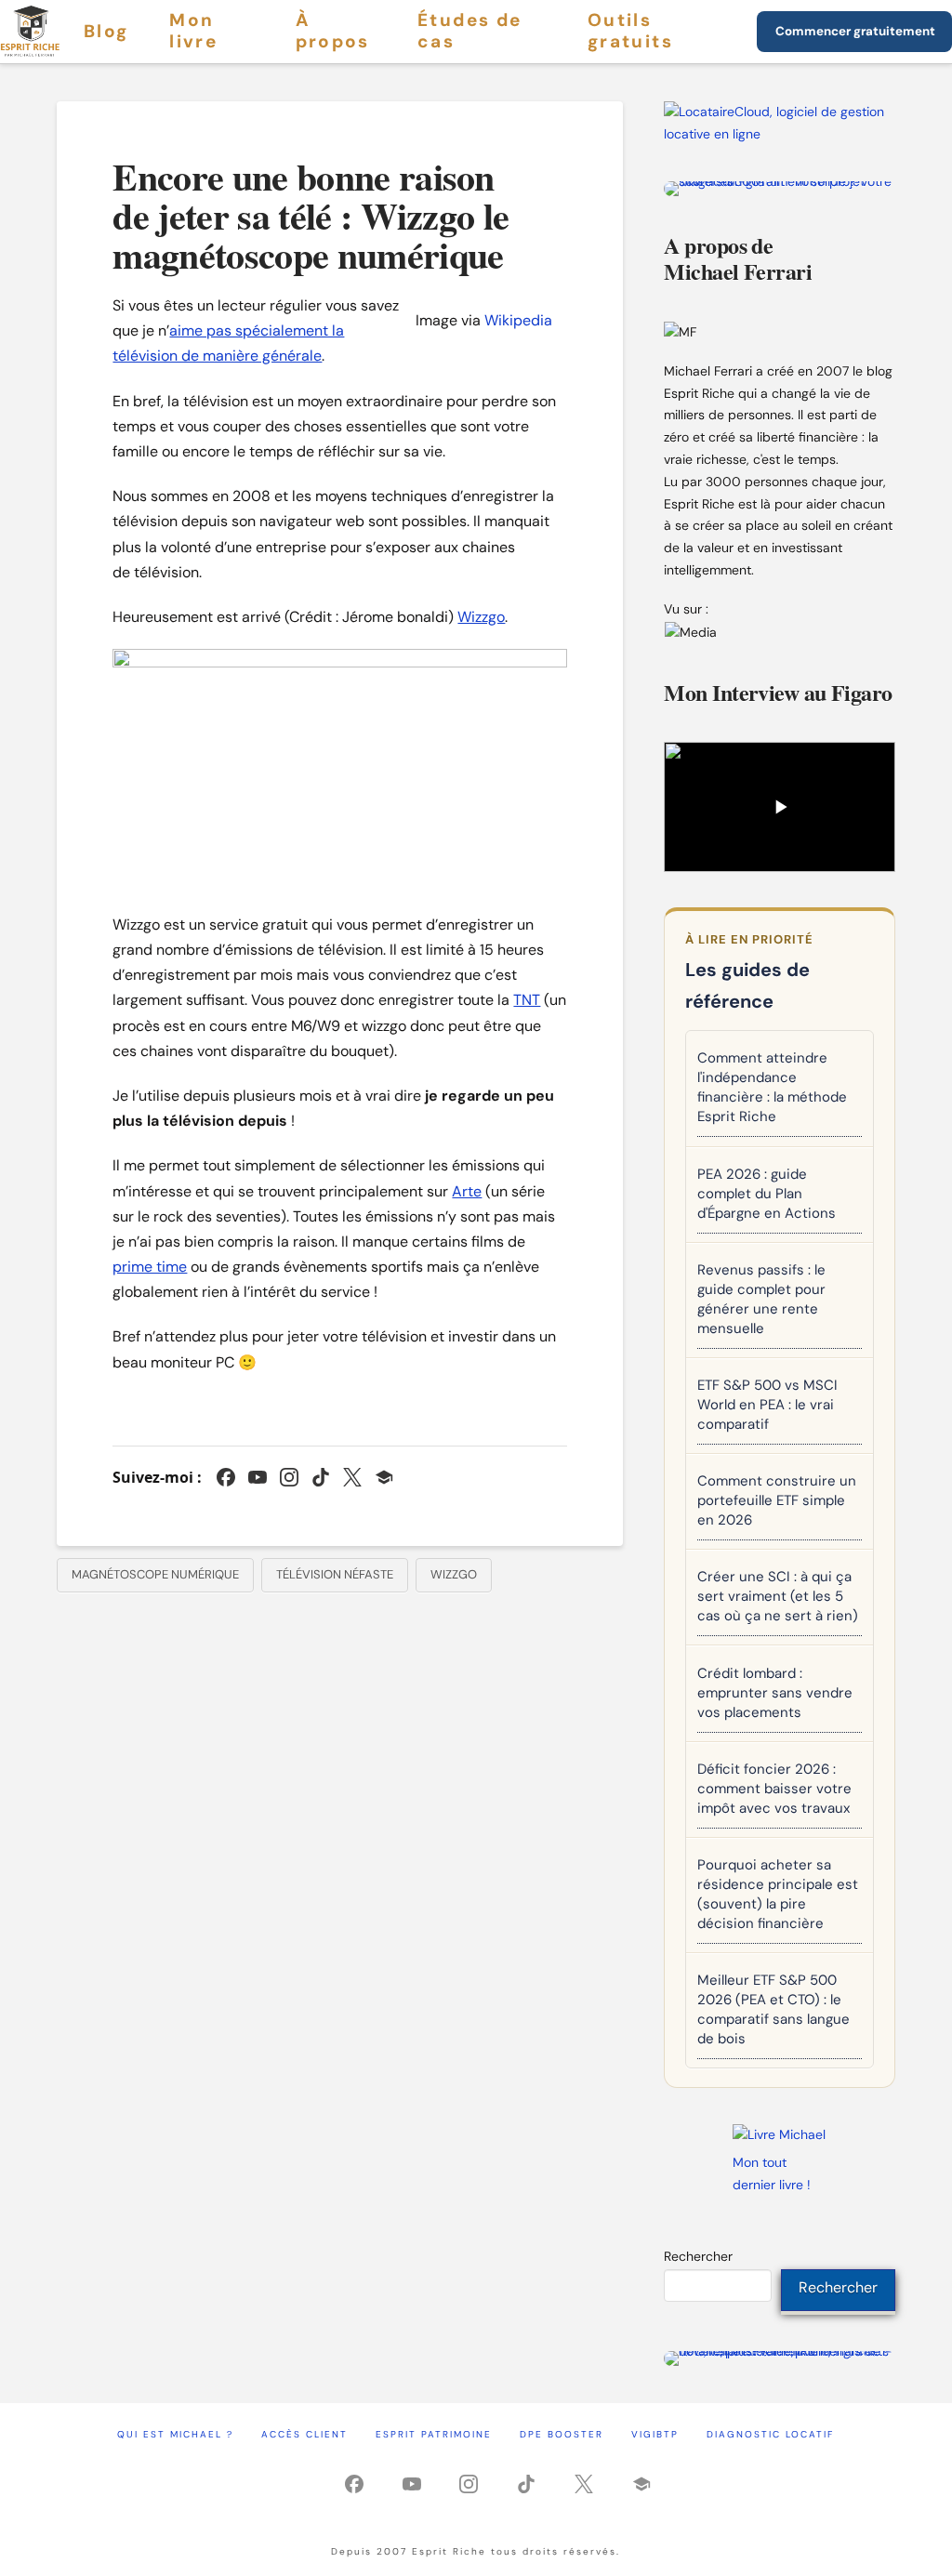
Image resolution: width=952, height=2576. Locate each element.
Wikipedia (518, 320)
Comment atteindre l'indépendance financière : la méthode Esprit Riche (772, 1087)
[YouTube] (258, 1477)
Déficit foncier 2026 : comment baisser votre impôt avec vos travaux (774, 1789)
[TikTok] (321, 1477)
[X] (352, 1477)
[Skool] (384, 1477)
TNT (527, 1000)
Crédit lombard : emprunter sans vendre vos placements (775, 1693)
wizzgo (454, 1574)
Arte (467, 1191)
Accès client (304, 2434)
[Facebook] (226, 1477)
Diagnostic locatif (770, 2434)
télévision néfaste (335, 1574)
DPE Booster (562, 2434)
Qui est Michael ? (175, 2434)
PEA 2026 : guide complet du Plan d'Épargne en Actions (767, 1194)
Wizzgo (481, 617)
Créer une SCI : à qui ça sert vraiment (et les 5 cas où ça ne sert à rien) (778, 1596)
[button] (779, 807)
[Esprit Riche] (31, 32)
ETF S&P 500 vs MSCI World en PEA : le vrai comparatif (767, 1405)
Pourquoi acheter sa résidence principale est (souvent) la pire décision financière (778, 1894)
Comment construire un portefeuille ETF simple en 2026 (777, 1500)
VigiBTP (655, 2434)
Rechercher (698, 2256)
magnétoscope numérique (155, 1574)
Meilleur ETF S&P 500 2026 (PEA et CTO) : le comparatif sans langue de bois (773, 2009)
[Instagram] (289, 1477)
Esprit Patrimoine (434, 2434)
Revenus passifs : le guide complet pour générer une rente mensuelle (761, 1299)
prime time (150, 1267)
